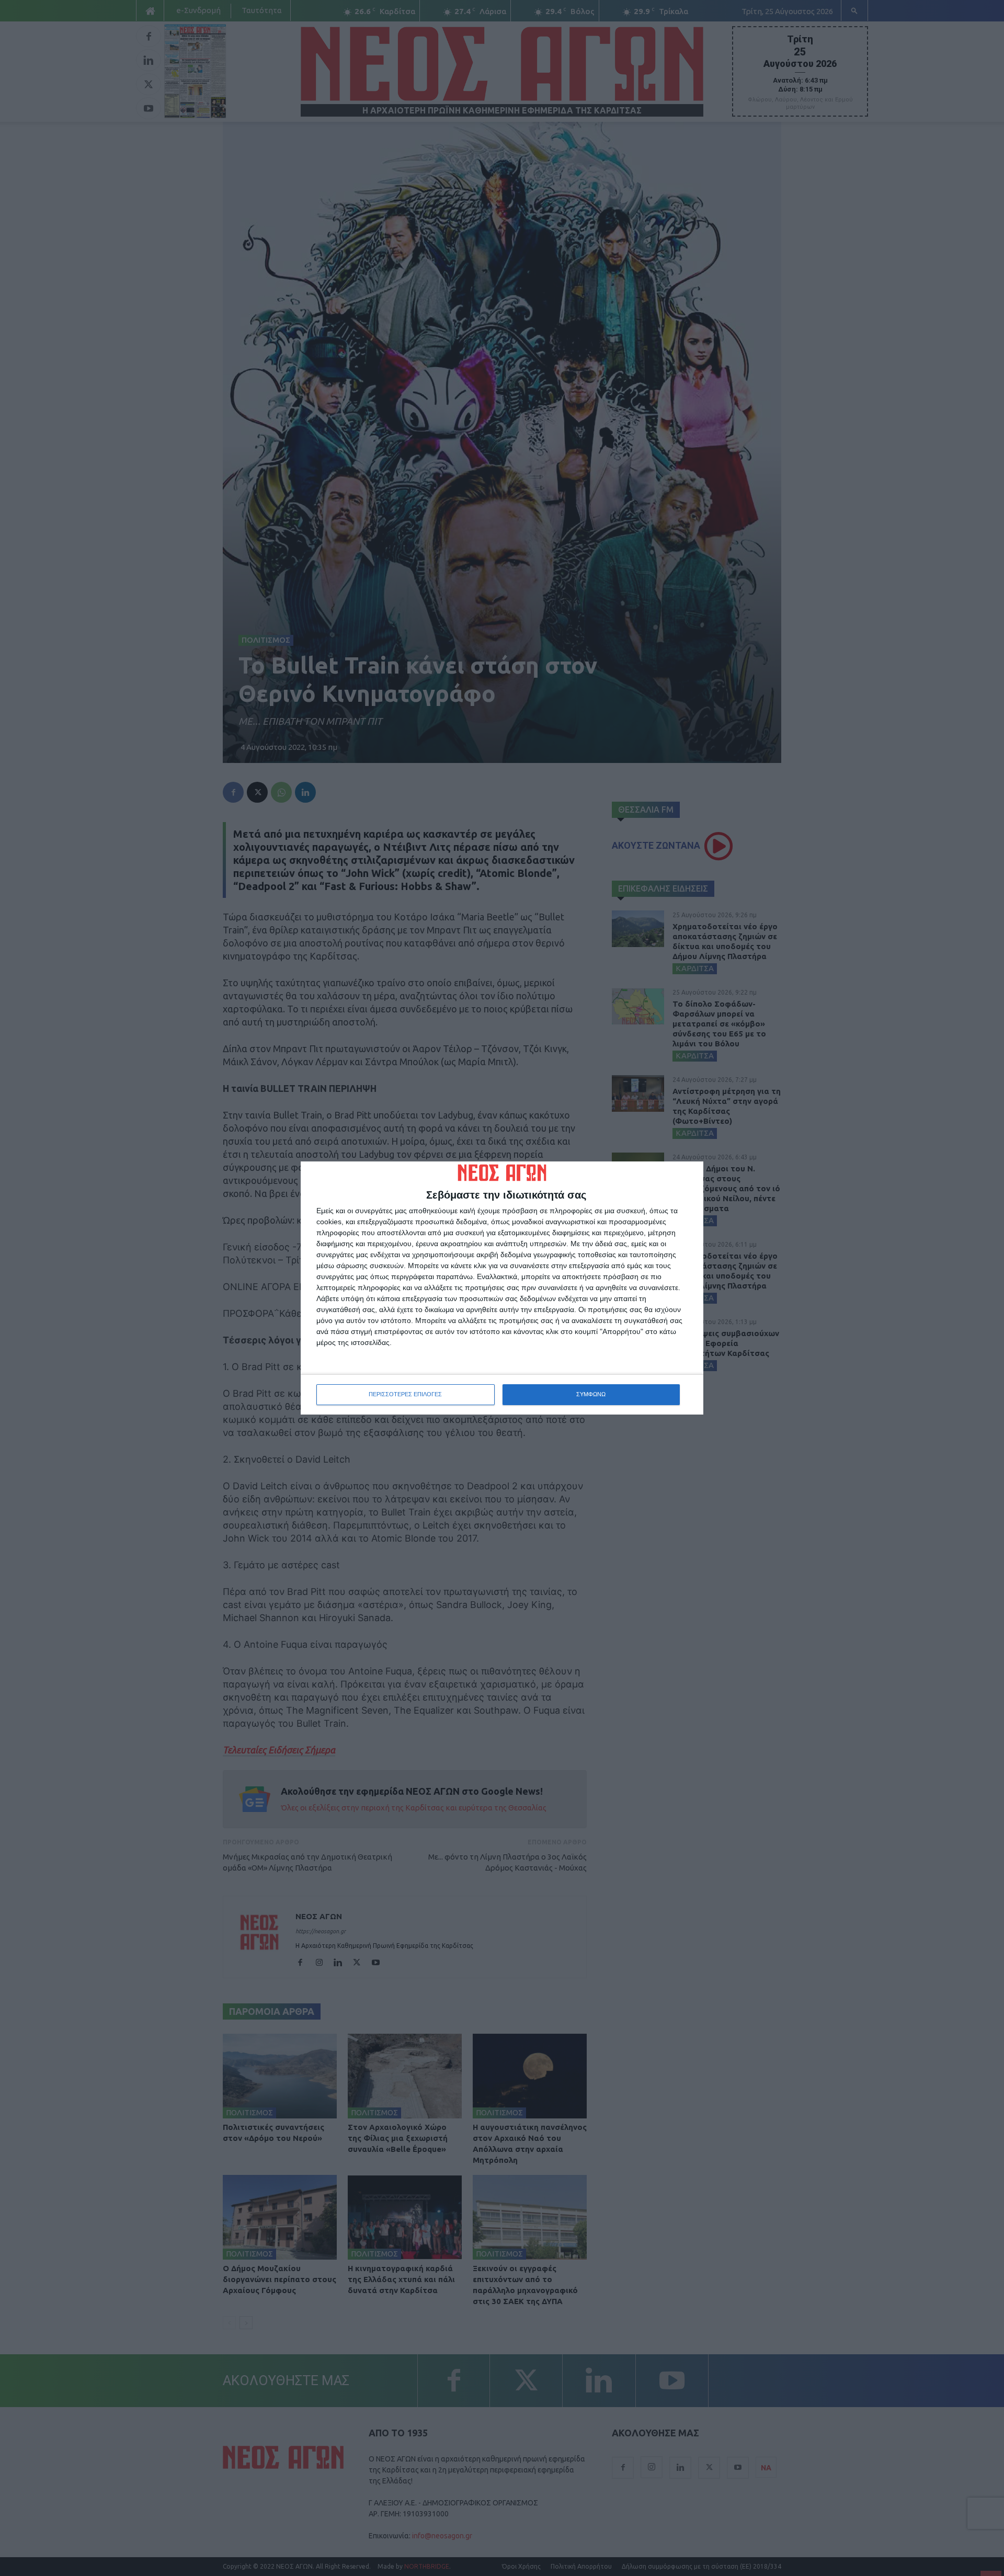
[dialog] (502, 1288)
